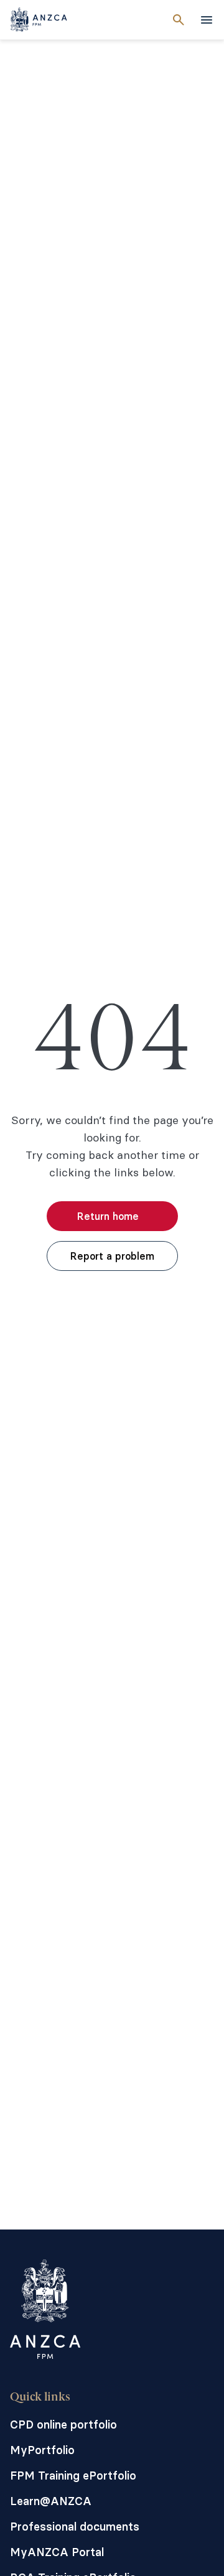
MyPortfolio (42, 2450)
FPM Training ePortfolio (73, 2476)
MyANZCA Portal (57, 2552)
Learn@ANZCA (51, 2501)
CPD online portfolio (63, 2425)
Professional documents (75, 2527)
